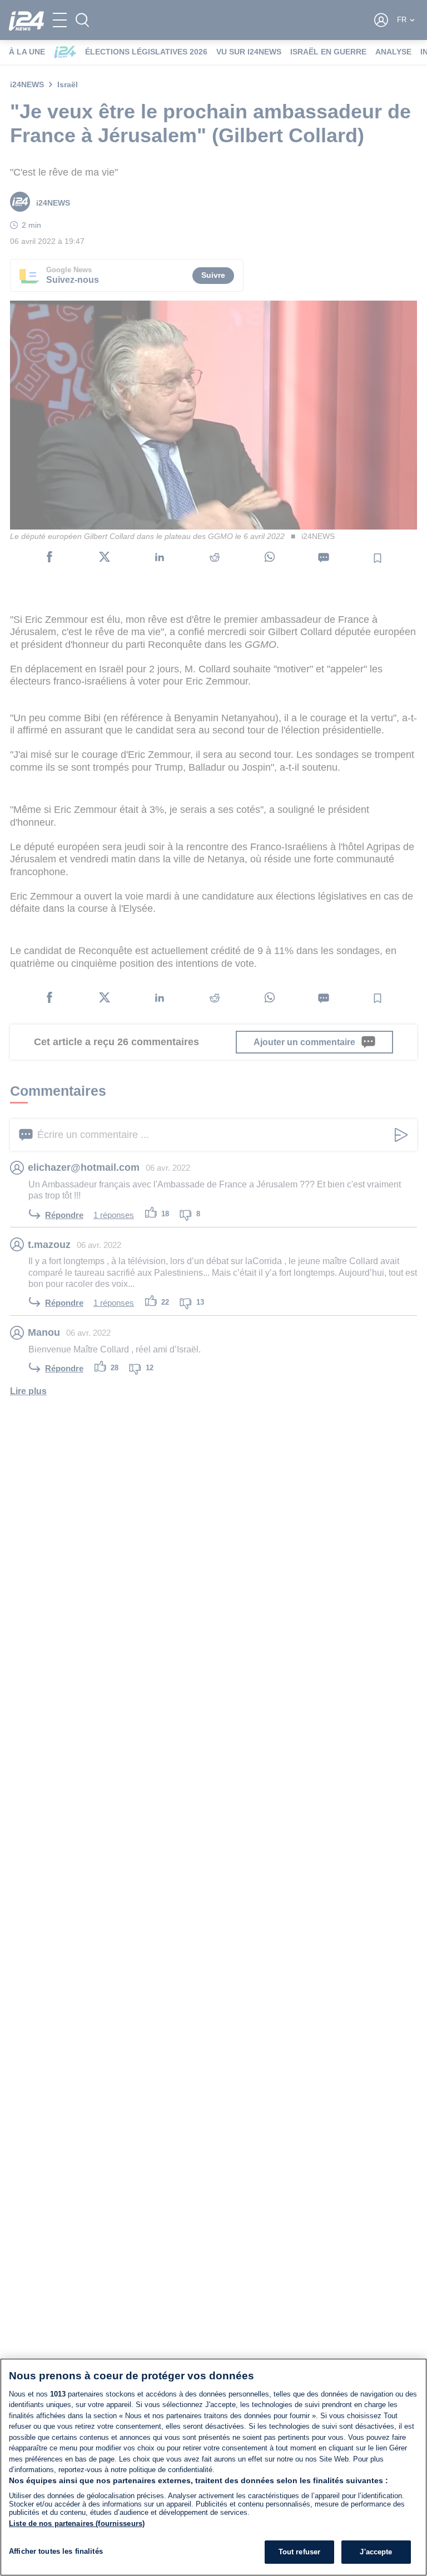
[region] (213, 2467)
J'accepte (376, 2552)
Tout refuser (300, 2552)
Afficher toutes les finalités (56, 2551)
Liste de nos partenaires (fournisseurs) (77, 2523)
